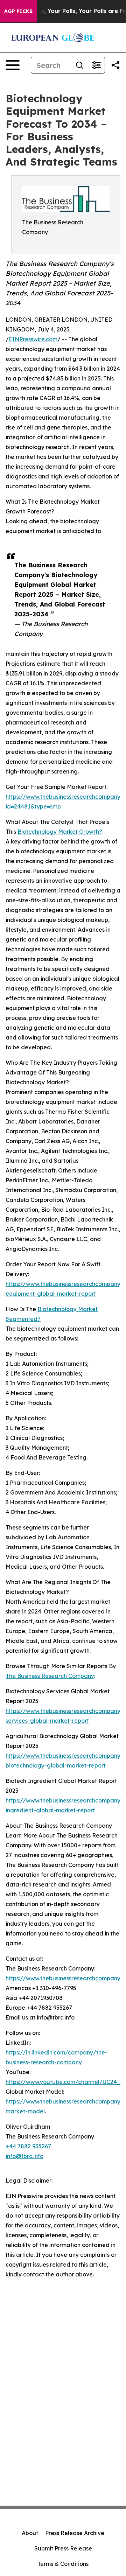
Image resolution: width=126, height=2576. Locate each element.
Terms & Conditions (63, 2564)
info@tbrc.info (24, 2156)
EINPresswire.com (33, 339)
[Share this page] (115, 65)
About (30, 2533)
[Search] (79, 65)
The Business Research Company (50, 1676)
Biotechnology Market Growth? (60, 832)
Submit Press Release (63, 2548)
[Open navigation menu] (13, 65)
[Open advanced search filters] (96, 65)
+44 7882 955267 (28, 2146)
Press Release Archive (75, 2533)
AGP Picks (18, 11)
